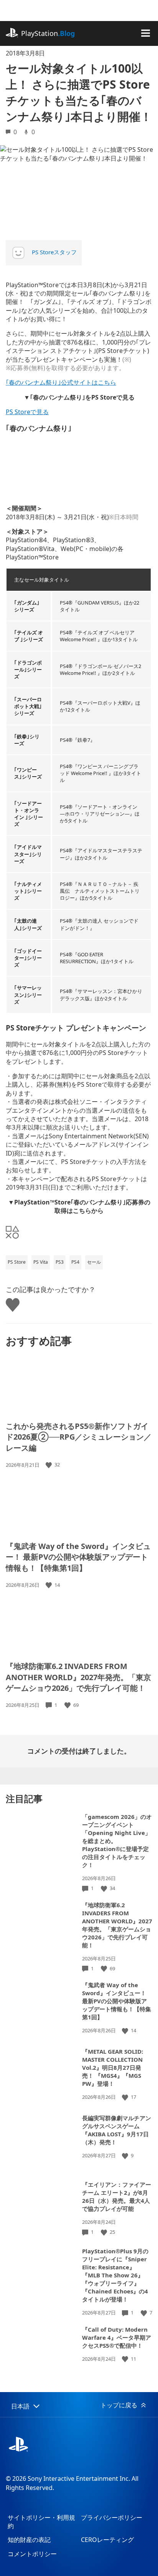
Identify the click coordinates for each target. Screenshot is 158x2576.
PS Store (17, 1262)
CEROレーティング (107, 2540)
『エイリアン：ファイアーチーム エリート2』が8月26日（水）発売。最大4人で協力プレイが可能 (117, 2197)
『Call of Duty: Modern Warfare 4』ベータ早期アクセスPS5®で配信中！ (117, 2337)
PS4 (75, 1262)
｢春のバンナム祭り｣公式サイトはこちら (61, 382)
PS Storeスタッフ (54, 252)
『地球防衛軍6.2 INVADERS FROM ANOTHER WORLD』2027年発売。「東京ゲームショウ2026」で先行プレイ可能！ (78, 1677)
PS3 (60, 1262)
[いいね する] (49, 1465)
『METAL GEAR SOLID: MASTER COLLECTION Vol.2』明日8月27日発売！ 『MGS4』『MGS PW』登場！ (113, 2067)
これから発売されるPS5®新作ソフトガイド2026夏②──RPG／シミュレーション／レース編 (79, 1437)
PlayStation (48, 33)
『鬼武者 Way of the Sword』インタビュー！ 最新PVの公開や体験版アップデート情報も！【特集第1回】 (78, 1557)
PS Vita (41, 1262)
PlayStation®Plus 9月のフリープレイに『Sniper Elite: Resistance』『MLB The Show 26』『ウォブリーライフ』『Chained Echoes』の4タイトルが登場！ (115, 2275)
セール (94, 1262)
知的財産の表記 (29, 2540)
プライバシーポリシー (112, 2517)
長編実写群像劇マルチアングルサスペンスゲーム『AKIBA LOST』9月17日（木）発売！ (117, 2130)
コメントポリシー (32, 2554)
